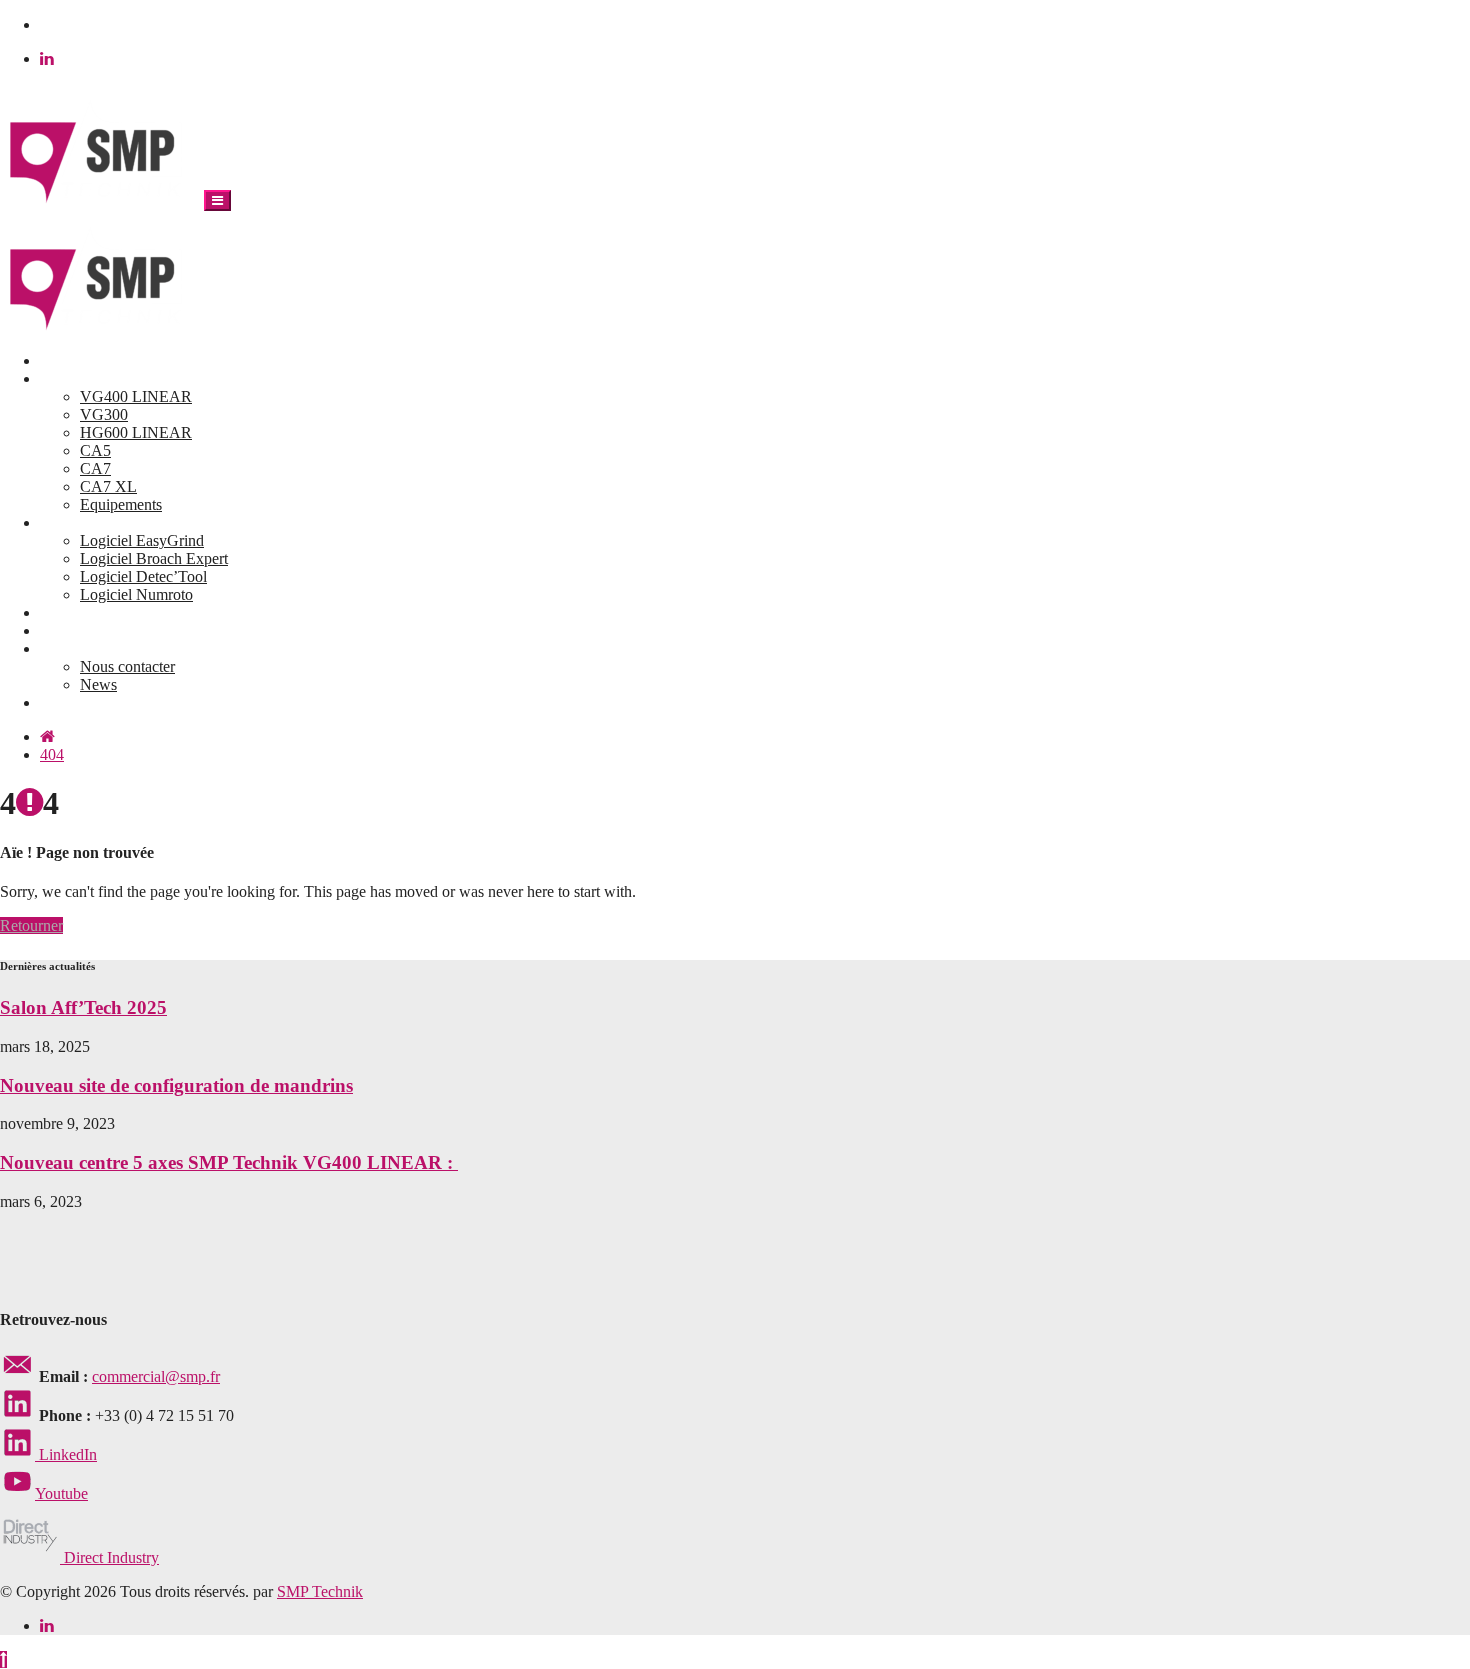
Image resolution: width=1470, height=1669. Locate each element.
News (98, 684)
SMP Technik (320, 1591)
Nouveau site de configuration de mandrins (176, 1085)
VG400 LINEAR (136, 396)
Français (66, 702)
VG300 (104, 414)
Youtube (61, 1493)
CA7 (95, 468)
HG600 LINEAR (136, 432)
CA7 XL (108, 486)
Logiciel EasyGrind (142, 540)
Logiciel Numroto (136, 594)
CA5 (95, 450)
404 (52, 754)
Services (66, 612)
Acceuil (64, 360)
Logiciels (69, 522)
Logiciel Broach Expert (154, 558)
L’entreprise (77, 648)
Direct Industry (109, 1557)
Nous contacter (127, 666)
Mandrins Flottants (99, 630)
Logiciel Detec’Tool (143, 576)
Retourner (31, 925)
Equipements (121, 504)
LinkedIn (66, 1454)
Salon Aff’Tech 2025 (83, 1007)
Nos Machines (85, 378)
